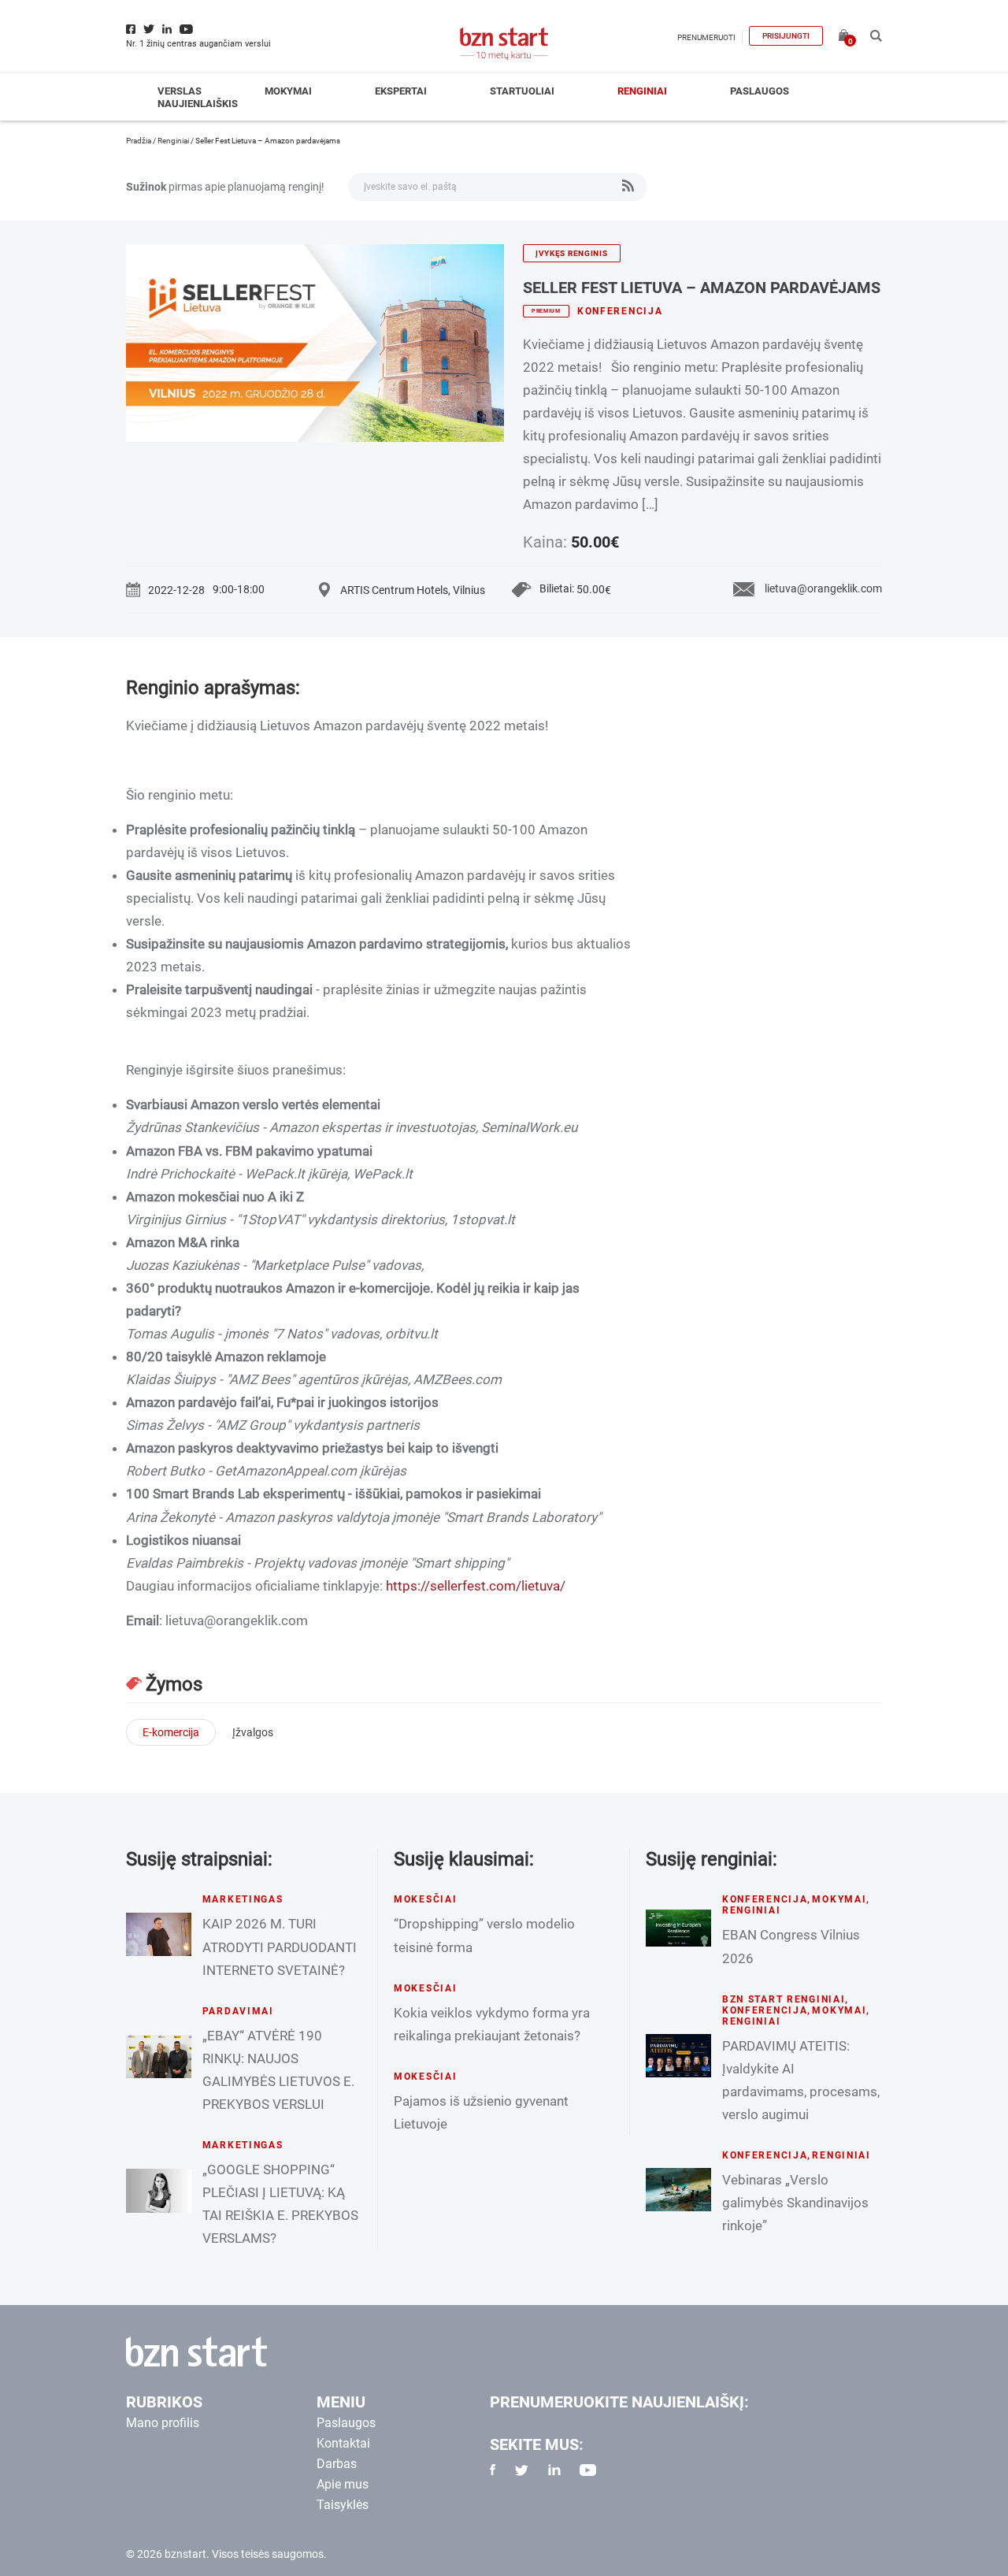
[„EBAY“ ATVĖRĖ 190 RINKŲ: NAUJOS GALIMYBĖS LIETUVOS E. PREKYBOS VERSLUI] (159, 2056)
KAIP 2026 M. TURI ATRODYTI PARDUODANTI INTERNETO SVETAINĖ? (280, 1947)
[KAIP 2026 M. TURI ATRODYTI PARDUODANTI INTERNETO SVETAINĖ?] (159, 1934)
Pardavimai (238, 2011)
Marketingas (243, 1899)
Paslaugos (760, 91)
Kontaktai (343, 2443)
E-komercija (171, 1732)
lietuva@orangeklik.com (823, 588)
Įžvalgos (253, 1732)
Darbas (337, 2464)
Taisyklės (343, 2505)
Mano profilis (163, 2423)
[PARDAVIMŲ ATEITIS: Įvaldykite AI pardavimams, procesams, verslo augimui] (678, 2056)
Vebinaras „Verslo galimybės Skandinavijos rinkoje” (795, 2203)
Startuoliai (522, 91)
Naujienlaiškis (198, 104)
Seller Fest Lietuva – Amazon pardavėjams (702, 288)
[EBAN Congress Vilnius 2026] (678, 1928)
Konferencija (620, 311)
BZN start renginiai (784, 1999)
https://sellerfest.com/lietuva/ (476, 1586)
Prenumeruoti (706, 37)
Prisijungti (786, 36)
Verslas (180, 91)
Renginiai (642, 91)
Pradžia (139, 141)
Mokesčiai (425, 1899)
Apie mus (343, 2484)
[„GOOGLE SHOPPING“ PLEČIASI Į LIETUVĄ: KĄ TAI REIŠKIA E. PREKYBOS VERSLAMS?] (159, 2190)
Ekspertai (401, 91)
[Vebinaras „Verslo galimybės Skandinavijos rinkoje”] (678, 2190)
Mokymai (288, 91)
